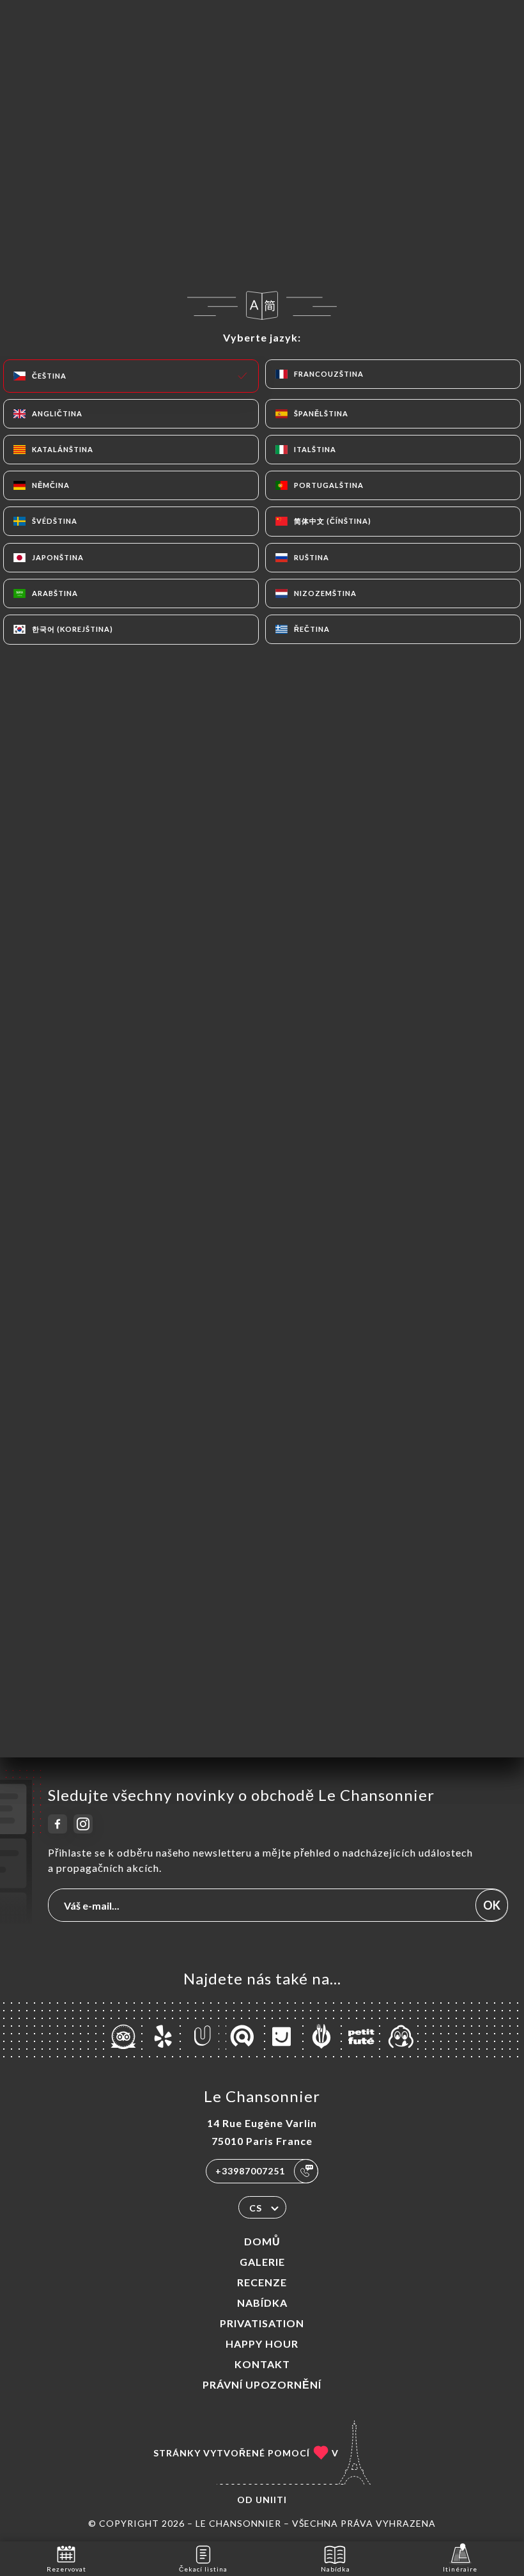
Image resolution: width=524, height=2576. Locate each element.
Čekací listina (203, 2569)
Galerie (262, 2262)
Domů (262, 2241)
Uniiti (271, 2500)
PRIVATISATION (262, 2323)
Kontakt (262, 2364)
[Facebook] (58, 1824)
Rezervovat (66, 2569)
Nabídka (262, 2303)
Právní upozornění (262, 2384)
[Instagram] (83, 1824)
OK (492, 1905)
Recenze (262, 2282)
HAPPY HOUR (262, 2344)
